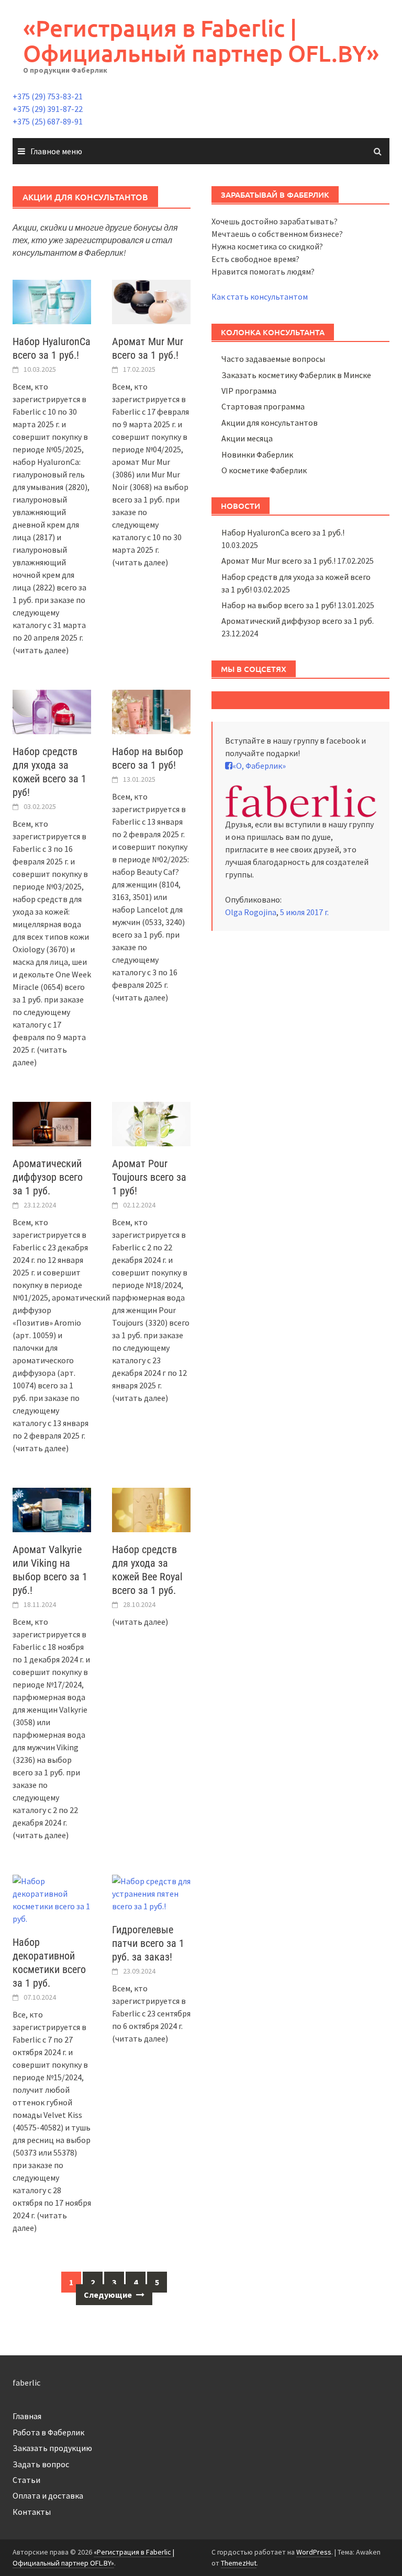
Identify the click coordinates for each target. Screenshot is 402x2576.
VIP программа (249, 391)
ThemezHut (239, 2563)
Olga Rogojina (251, 912)
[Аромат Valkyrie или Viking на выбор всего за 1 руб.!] (52, 1509)
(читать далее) (41, 650)
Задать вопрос (41, 2464)
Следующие (109, 2295)
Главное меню (56, 151)
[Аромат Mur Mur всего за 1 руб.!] (151, 301)
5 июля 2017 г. (304, 912)
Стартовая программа (263, 406)
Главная (27, 2416)
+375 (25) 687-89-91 (48, 121)
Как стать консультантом (260, 297)
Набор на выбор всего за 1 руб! (279, 605)
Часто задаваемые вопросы (273, 359)
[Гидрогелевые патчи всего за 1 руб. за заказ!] (151, 1893)
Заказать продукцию (52, 2448)
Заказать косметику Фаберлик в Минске (296, 375)
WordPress (314, 2552)
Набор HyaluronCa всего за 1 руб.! (283, 532)
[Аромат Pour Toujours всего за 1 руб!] (151, 1123)
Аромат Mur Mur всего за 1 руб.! (278, 561)
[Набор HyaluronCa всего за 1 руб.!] (52, 301)
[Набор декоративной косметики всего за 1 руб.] (52, 1899)
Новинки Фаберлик (257, 454)
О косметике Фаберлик (264, 470)
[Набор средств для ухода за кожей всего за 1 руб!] (52, 711)
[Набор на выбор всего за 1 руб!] (151, 711)
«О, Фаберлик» (259, 766)
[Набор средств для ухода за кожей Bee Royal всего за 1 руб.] (151, 1509)
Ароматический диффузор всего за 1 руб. (48, 1177)
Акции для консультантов (270, 423)
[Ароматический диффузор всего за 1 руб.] (52, 1123)
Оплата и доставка (48, 2495)
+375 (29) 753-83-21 (48, 96)
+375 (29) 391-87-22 (48, 109)
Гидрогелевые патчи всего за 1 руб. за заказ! (148, 1943)
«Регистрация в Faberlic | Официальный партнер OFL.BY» (201, 41)
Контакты (32, 2512)
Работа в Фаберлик (48, 2432)
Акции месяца (247, 438)
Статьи (26, 2480)
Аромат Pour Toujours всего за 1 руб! (149, 1177)
